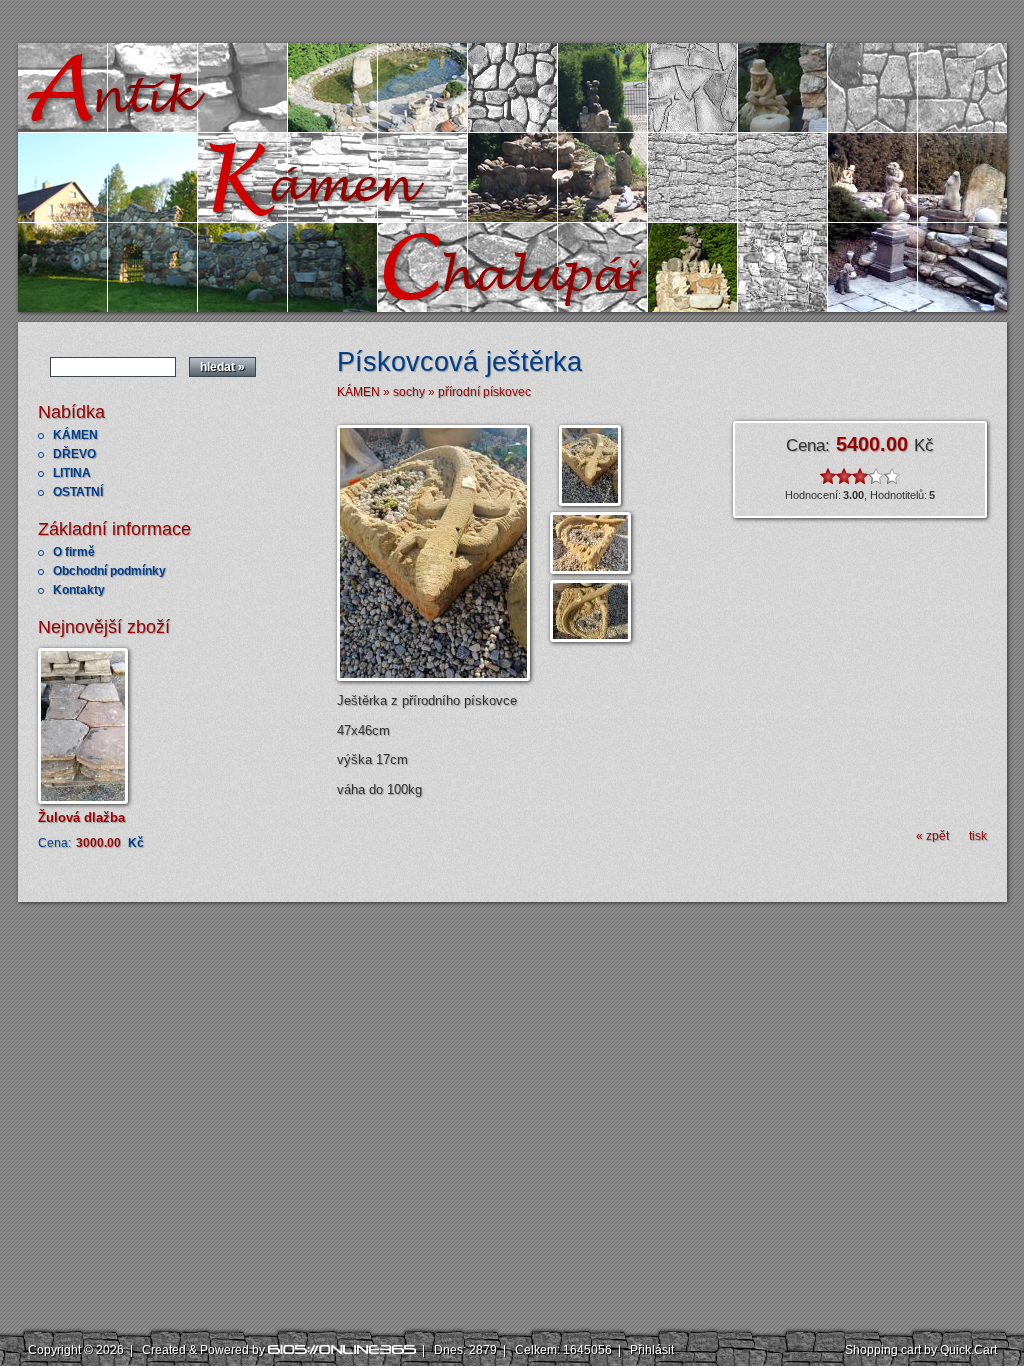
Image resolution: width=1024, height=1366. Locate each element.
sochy (409, 392)
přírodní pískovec (484, 392)
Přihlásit (652, 1350)
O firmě (74, 552)
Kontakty (79, 590)
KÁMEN (75, 435)
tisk (978, 836)
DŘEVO (74, 454)
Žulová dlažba (81, 817)
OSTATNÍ (78, 492)
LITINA (72, 473)
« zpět (932, 836)
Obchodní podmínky (109, 571)
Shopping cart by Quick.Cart (921, 1350)
